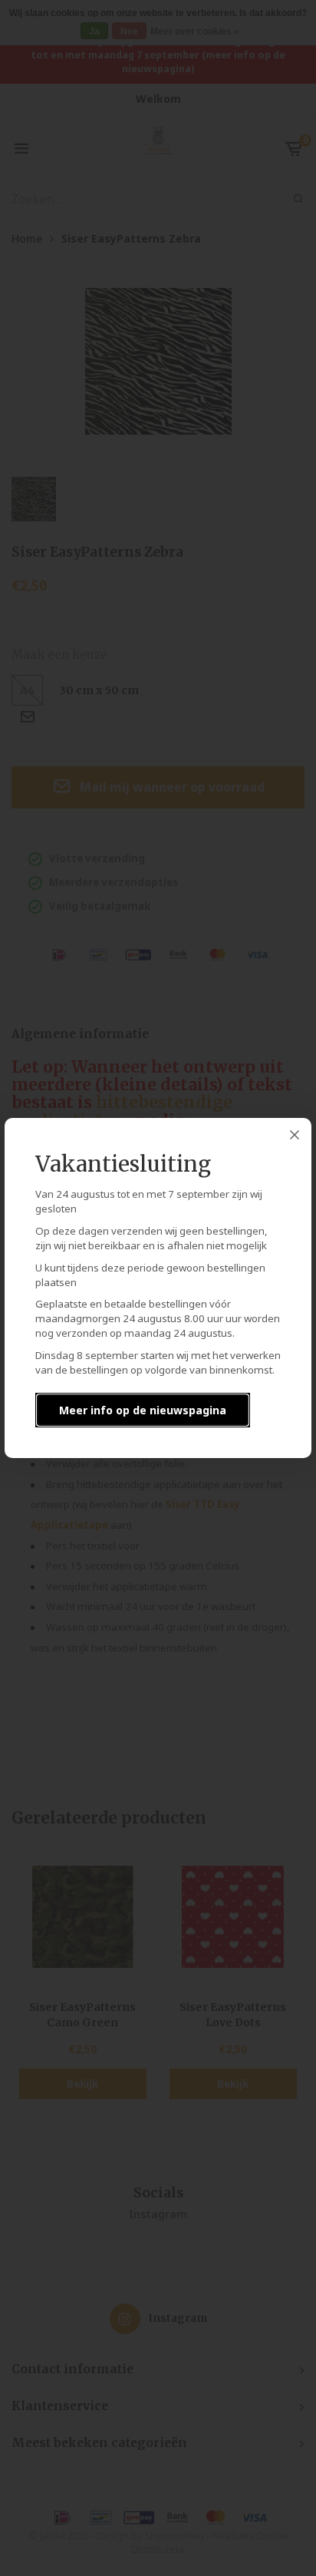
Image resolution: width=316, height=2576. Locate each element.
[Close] (295, 1135)
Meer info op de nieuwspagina (143, 1410)
